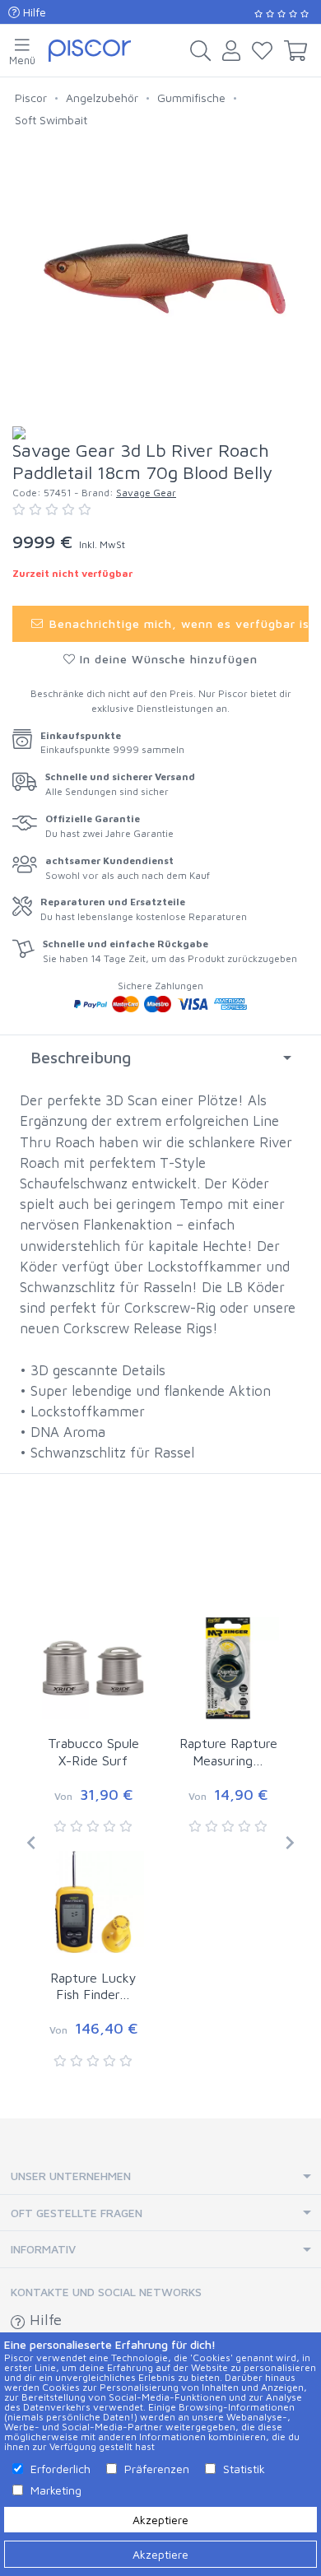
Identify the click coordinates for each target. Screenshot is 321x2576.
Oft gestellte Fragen (77, 2213)
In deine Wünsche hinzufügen (167, 659)
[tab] (160, 1058)
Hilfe (33, 12)
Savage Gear (146, 493)
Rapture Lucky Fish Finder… (93, 1986)
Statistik (244, 2469)
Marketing (56, 2490)
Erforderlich (60, 2469)
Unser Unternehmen (71, 2176)
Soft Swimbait (51, 120)
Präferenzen (157, 2469)
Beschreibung (81, 1057)
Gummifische (191, 98)
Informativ (43, 2249)
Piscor (31, 98)
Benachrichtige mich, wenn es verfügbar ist (177, 623)
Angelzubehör (102, 98)
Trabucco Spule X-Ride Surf (93, 1752)
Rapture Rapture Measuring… (228, 1752)
